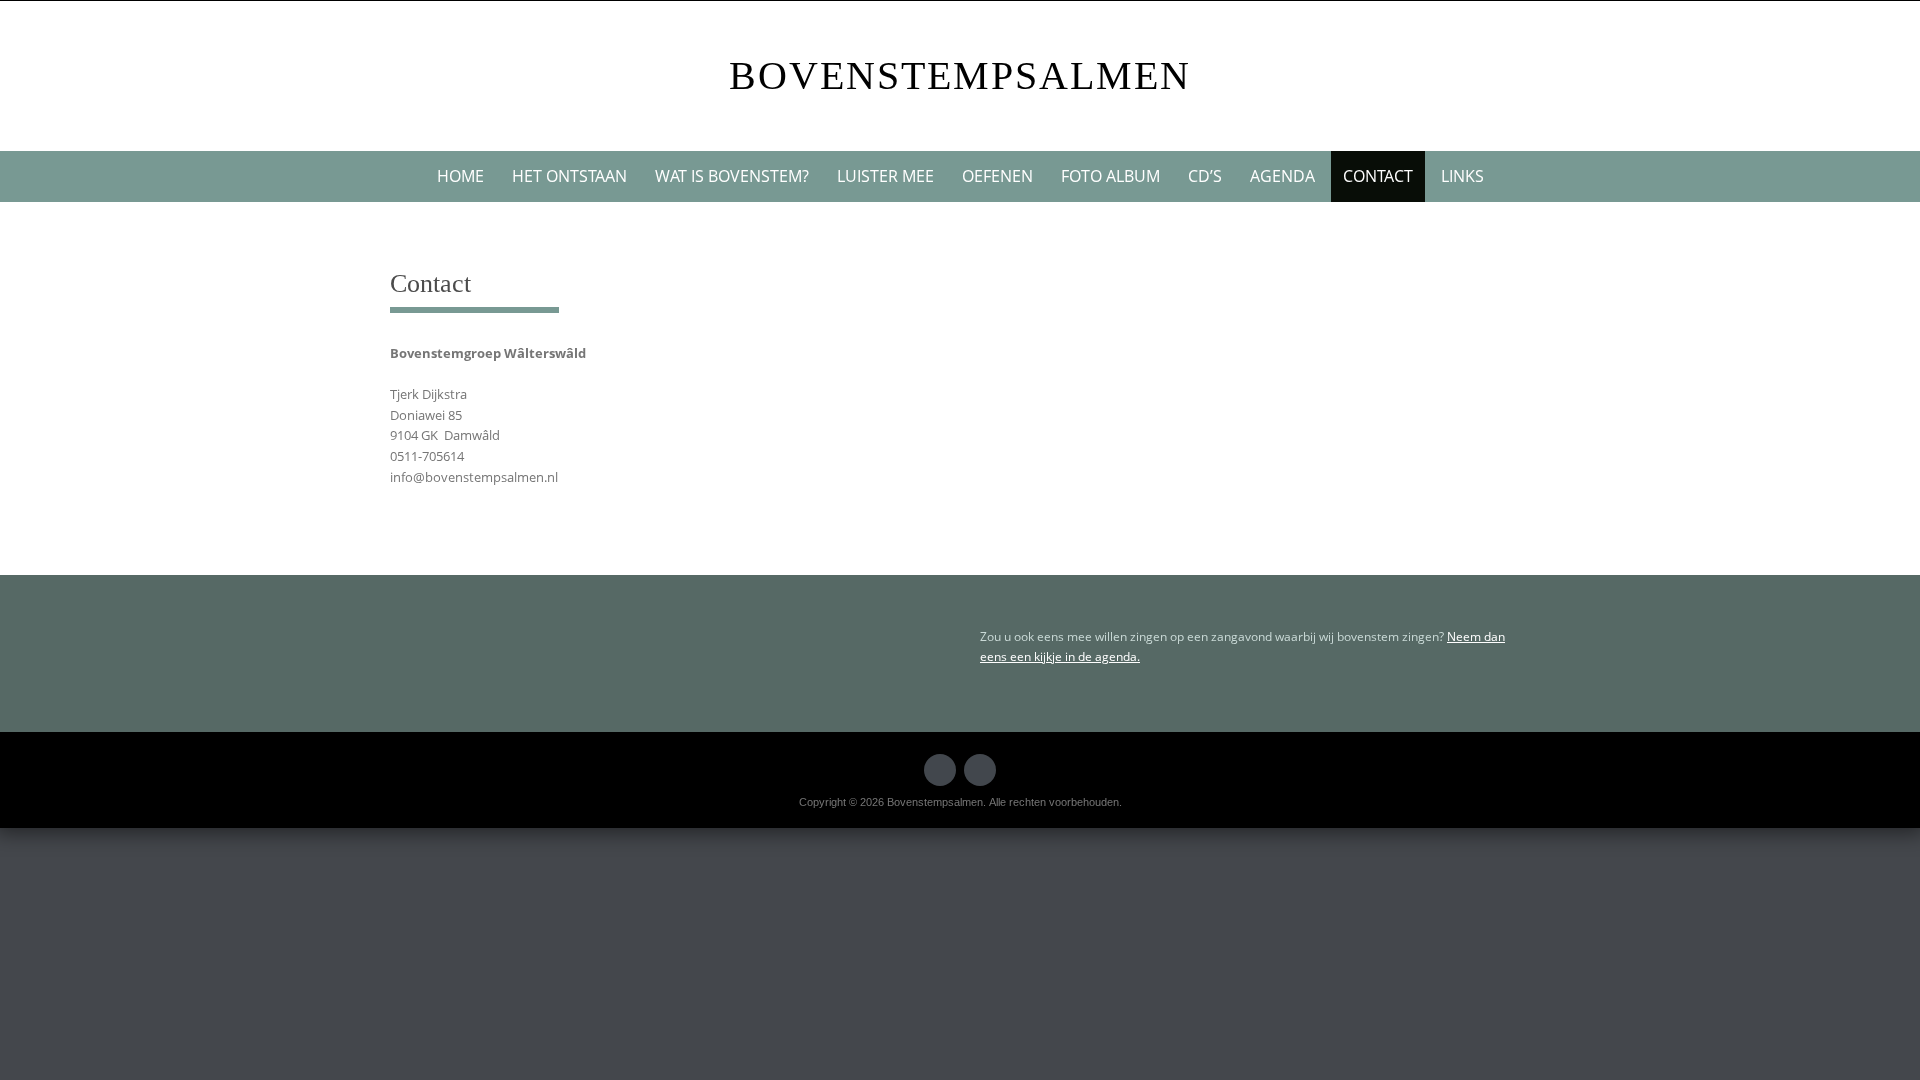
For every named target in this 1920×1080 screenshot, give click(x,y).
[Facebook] (940, 770)
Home (460, 176)
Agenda (1282, 176)
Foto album (1110, 176)
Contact (1378, 176)
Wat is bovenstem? (732, 176)
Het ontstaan (569, 176)
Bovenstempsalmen (960, 75)
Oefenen (997, 176)
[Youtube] (980, 770)
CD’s (1205, 176)
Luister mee (885, 176)
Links (1462, 176)
